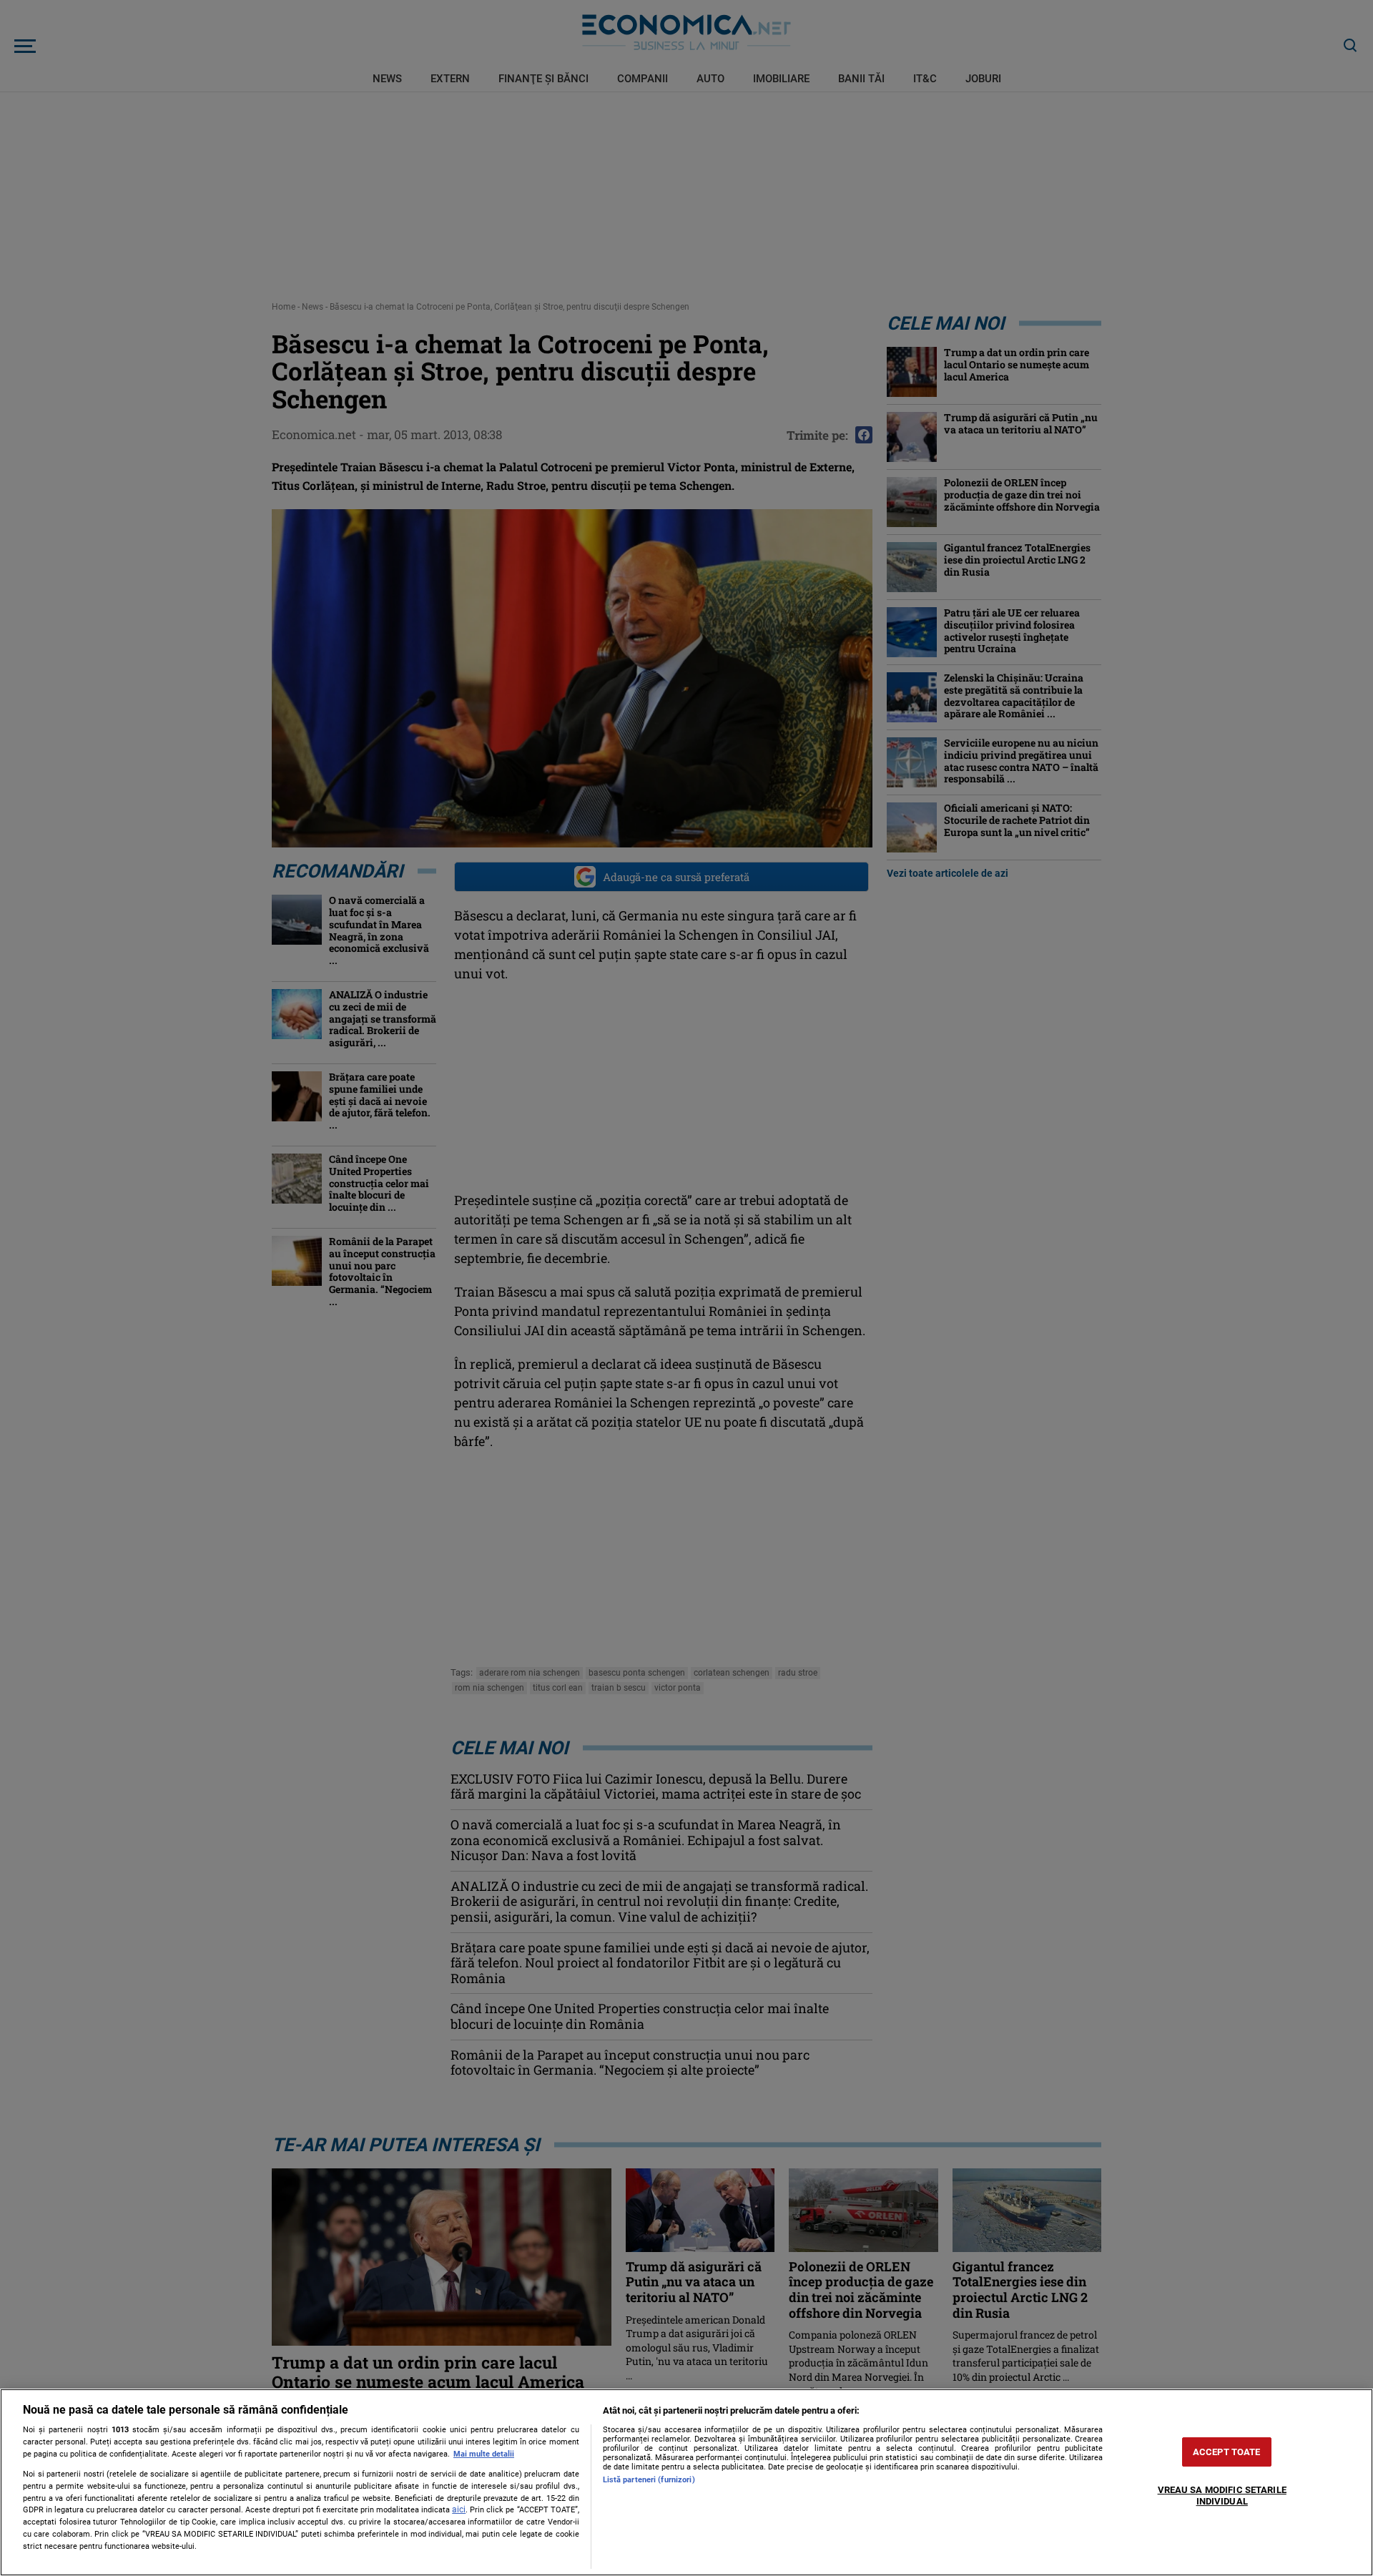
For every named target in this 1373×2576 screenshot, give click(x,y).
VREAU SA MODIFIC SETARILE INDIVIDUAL (1222, 2496)
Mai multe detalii (484, 2454)
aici (459, 2509)
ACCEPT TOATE (1227, 2452)
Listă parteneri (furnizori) (649, 2480)
